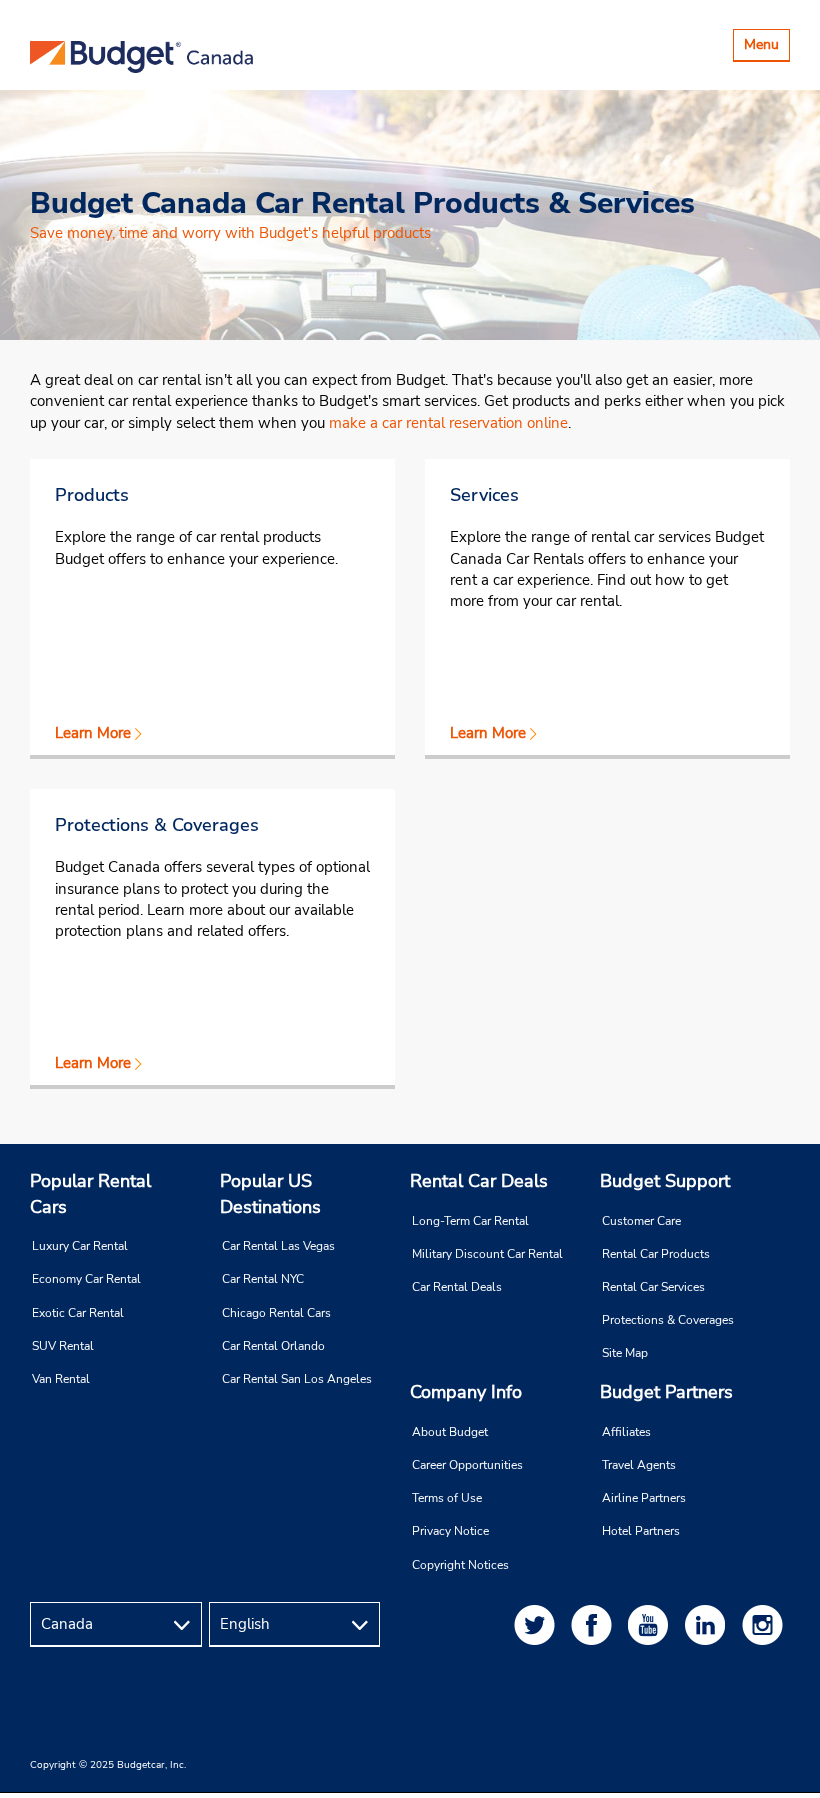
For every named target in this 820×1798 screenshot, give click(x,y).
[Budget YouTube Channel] (652, 1624)
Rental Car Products (656, 1254)
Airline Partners (644, 1498)
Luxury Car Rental (80, 1246)
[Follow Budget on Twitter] (538, 1624)
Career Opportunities (467, 1465)
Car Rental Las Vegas (278, 1246)
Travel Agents (639, 1465)
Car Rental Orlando (273, 1346)
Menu (766, 47)
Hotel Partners (641, 1531)
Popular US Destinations (270, 1194)
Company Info (466, 1392)
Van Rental (61, 1379)
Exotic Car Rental (78, 1313)
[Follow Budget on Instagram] (766, 1624)
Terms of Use (447, 1498)
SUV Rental (63, 1346)
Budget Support (665, 1181)
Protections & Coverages (668, 1320)
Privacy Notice (450, 1531)
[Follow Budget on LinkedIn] (709, 1624)
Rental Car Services (653, 1287)
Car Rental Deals (457, 1287)
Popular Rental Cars (90, 1194)
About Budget (450, 1432)
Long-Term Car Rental (470, 1221)
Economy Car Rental (86, 1279)
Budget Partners (666, 1392)
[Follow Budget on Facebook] (595, 1624)
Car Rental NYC (263, 1279)
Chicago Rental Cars (276, 1313)
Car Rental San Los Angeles (297, 1379)
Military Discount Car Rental (487, 1254)
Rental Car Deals (479, 1181)
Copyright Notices (460, 1565)
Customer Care (641, 1221)
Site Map (625, 1353)
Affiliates (626, 1432)
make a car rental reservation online (448, 423)
